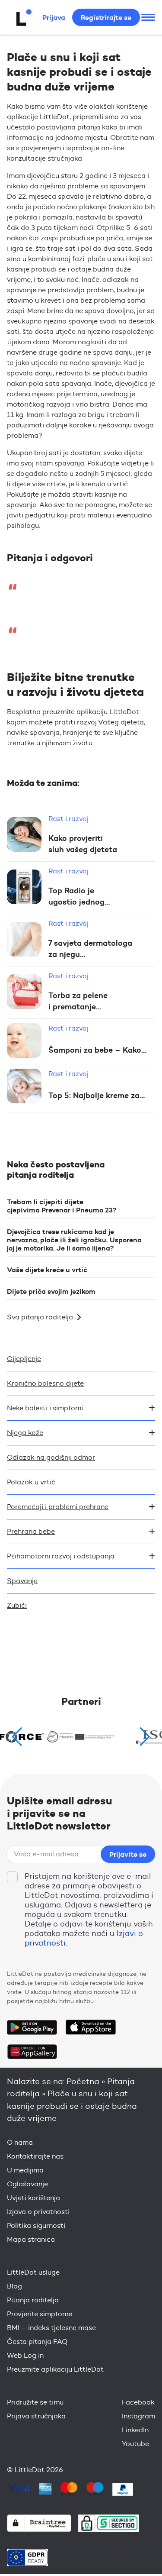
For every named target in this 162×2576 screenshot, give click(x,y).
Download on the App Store (91, 2027)
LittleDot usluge (33, 2272)
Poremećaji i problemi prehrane (58, 1507)
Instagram (138, 2416)
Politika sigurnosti (36, 2225)
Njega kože (25, 1433)
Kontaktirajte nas (35, 2156)
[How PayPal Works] (123, 2489)
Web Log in (25, 2355)
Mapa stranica (31, 2239)
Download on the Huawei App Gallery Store (32, 2052)
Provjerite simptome (40, 2314)
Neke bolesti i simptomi (45, 1408)
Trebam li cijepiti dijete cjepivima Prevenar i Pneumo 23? (62, 1206)
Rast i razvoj (68, 819)
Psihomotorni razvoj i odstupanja (61, 1556)
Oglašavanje (27, 2184)
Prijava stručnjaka (36, 2416)
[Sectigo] (109, 2523)
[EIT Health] (81, 1737)
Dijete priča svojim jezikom (51, 1291)
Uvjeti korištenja (33, 2198)
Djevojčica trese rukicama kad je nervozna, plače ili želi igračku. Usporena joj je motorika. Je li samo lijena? (74, 1240)
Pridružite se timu (35, 2402)
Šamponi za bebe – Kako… (97, 1050)
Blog (14, 2286)
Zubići (17, 1605)
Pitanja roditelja (33, 2300)
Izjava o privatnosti (38, 2212)
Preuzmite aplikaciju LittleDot (55, 2369)
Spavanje (22, 1581)
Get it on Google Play (32, 2027)
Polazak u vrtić (31, 1482)
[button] (145, 1737)
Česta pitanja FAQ (37, 2342)
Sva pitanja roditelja (40, 1317)
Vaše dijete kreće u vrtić (47, 1270)
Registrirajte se (106, 17)
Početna (83, 2081)
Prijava (54, 17)
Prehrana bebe (31, 1531)
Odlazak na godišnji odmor (51, 1457)
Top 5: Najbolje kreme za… (97, 1096)
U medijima (25, 2170)
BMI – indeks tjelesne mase (51, 2328)
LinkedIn (135, 2430)
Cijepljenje (24, 1359)
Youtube (135, 2444)
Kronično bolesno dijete (45, 1383)
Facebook (138, 2402)
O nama (20, 2142)
